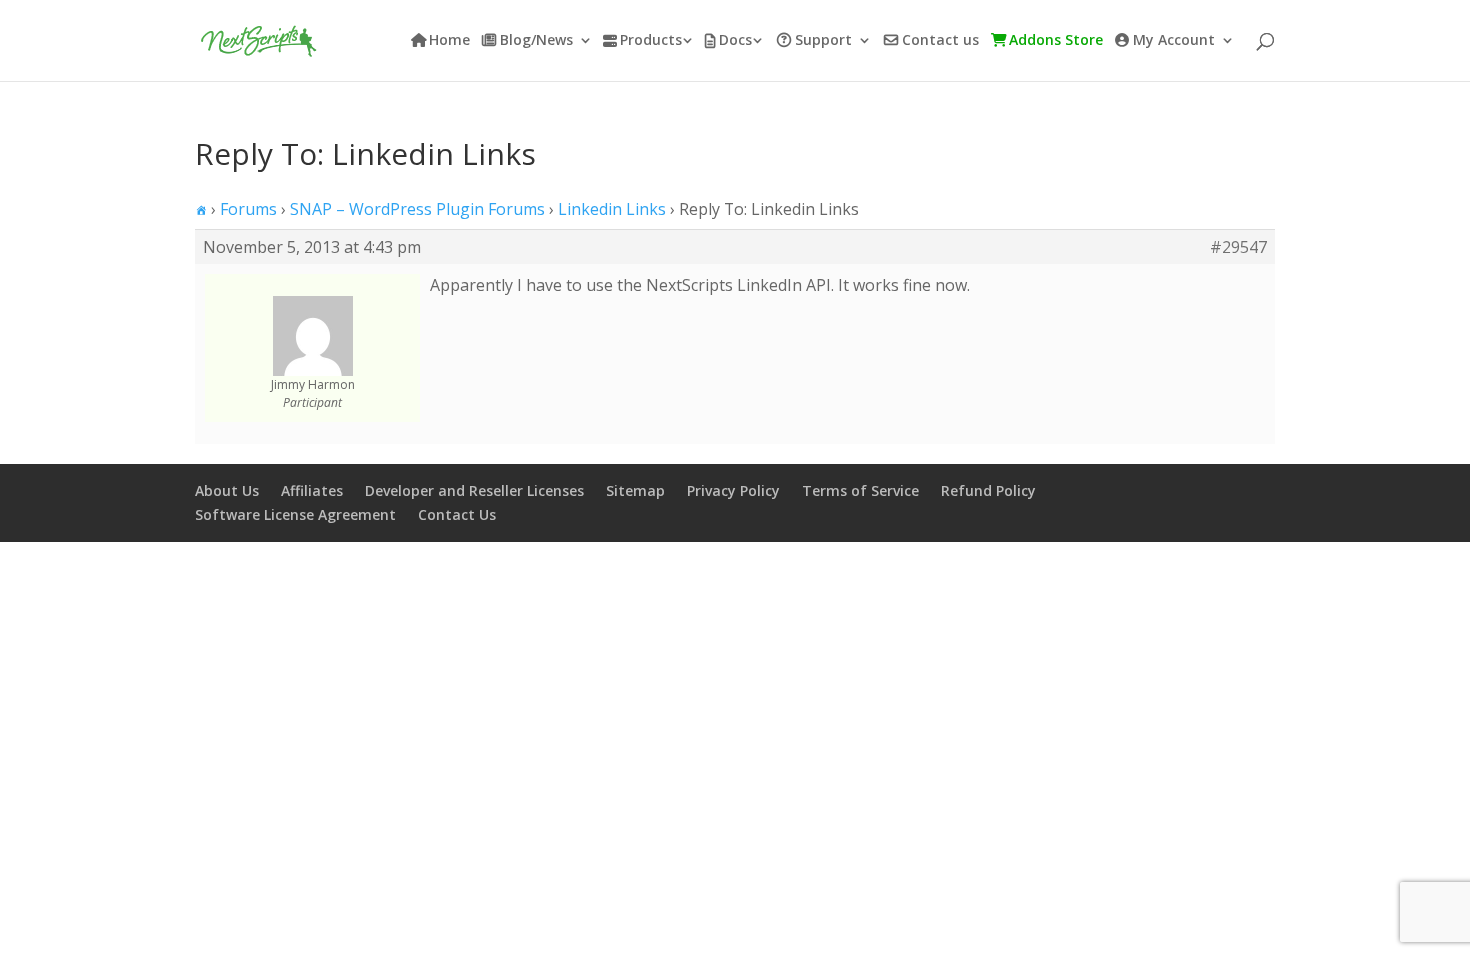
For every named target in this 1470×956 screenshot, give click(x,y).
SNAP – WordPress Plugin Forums (417, 209)
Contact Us (457, 514)
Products (651, 41)
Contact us (940, 41)
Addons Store (1056, 41)
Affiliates (312, 490)
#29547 (1238, 247)
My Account (1174, 41)
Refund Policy (988, 490)
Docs (735, 41)
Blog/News (536, 41)
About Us (227, 490)
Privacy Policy (733, 490)
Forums (248, 209)
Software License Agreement (295, 514)
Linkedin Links (612, 209)
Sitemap (635, 490)
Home (449, 41)
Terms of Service (860, 490)
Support (823, 41)
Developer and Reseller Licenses (474, 490)
